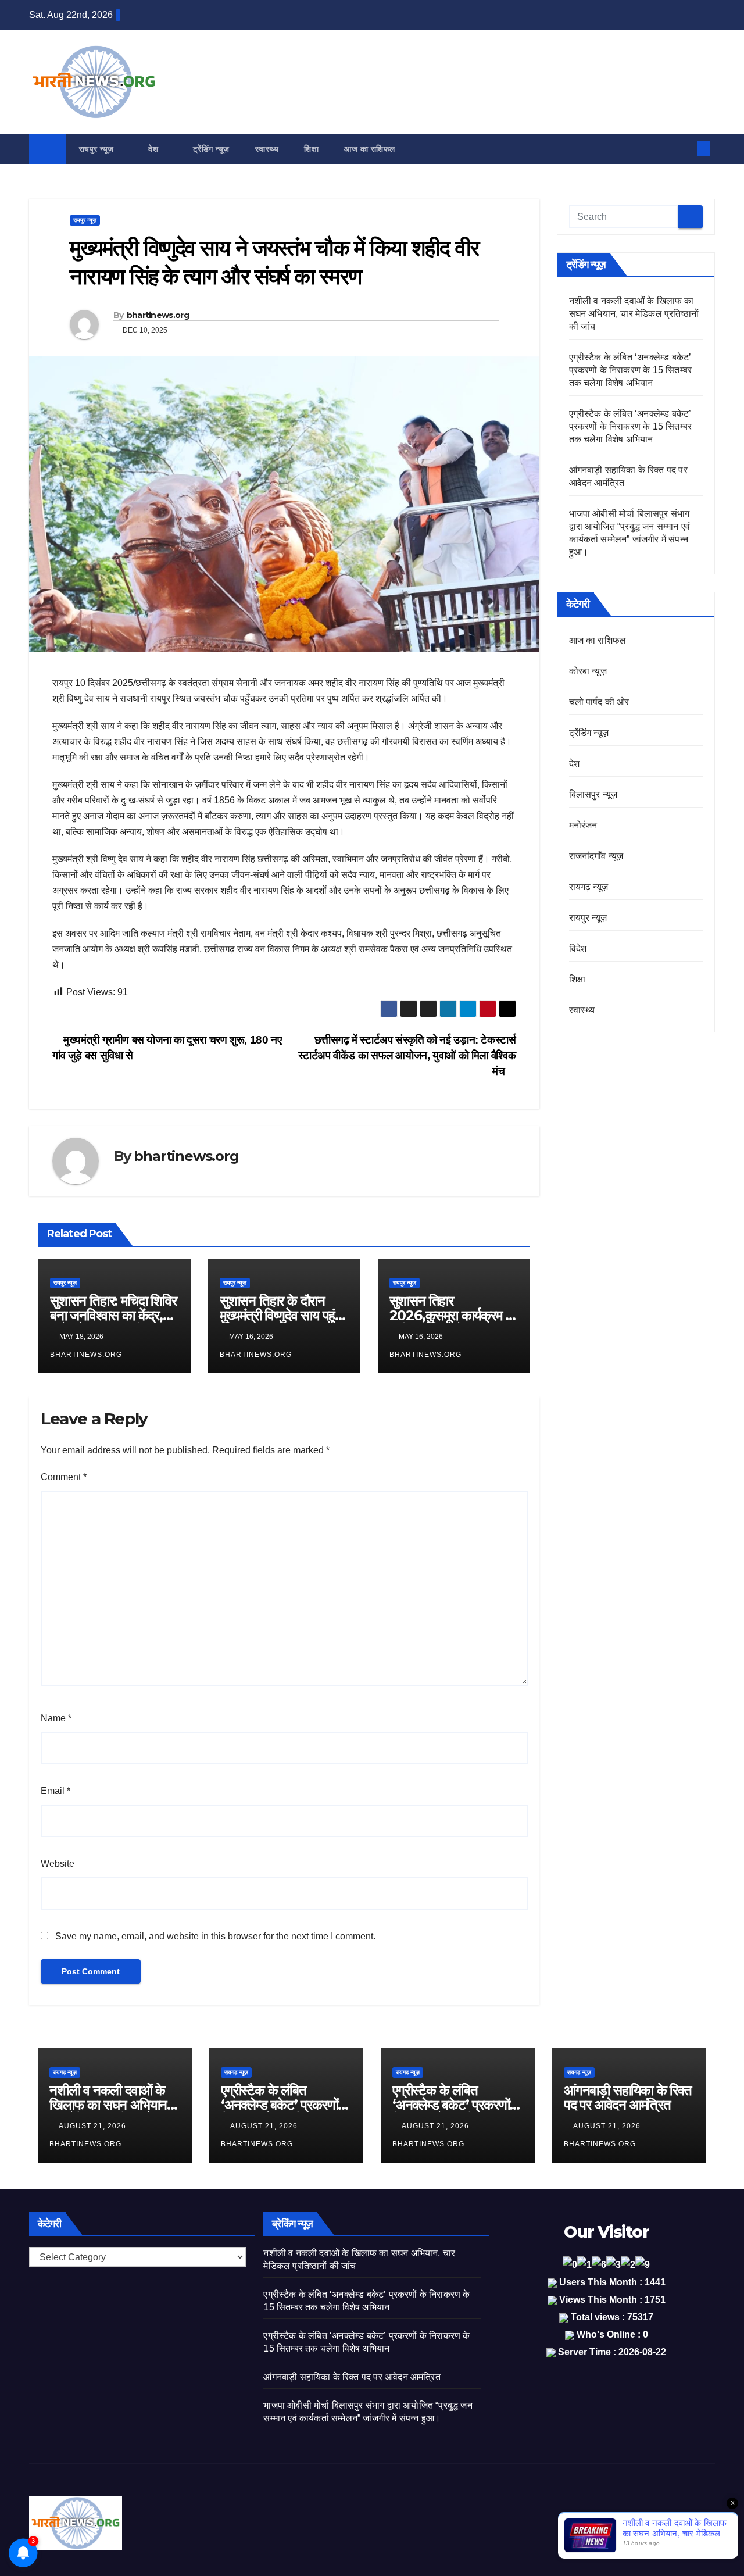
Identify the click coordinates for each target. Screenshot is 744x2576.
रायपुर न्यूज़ (98, 149)
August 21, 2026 (94, 2126)
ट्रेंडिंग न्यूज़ (211, 149)
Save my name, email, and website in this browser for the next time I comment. (215, 1936)
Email (56, 1791)
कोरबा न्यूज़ (588, 671)
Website (58, 1864)
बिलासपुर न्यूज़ (593, 794)
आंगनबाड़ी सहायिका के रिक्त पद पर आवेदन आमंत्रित (628, 2098)
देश (155, 149)
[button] (685, 149)
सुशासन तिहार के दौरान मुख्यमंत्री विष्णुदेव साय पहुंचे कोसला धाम (281, 1315)
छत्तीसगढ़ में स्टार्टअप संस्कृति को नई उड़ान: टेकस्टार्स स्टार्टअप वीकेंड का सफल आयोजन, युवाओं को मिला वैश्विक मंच (407, 1055)
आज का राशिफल (370, 149)
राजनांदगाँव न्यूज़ (596, 856)
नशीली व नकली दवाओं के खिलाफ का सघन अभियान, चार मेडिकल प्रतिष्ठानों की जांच (634, 314)
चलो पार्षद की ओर (599, 702)
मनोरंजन (583, 825)
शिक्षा (311, 149)
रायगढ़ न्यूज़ (589, 887)
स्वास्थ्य (267, 149)
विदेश (578, 948)
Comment (64, 1477)
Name (56, 1718)
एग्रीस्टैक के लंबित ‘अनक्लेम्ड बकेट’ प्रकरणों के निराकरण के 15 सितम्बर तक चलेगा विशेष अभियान (631, 370)
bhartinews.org (158, 315)
